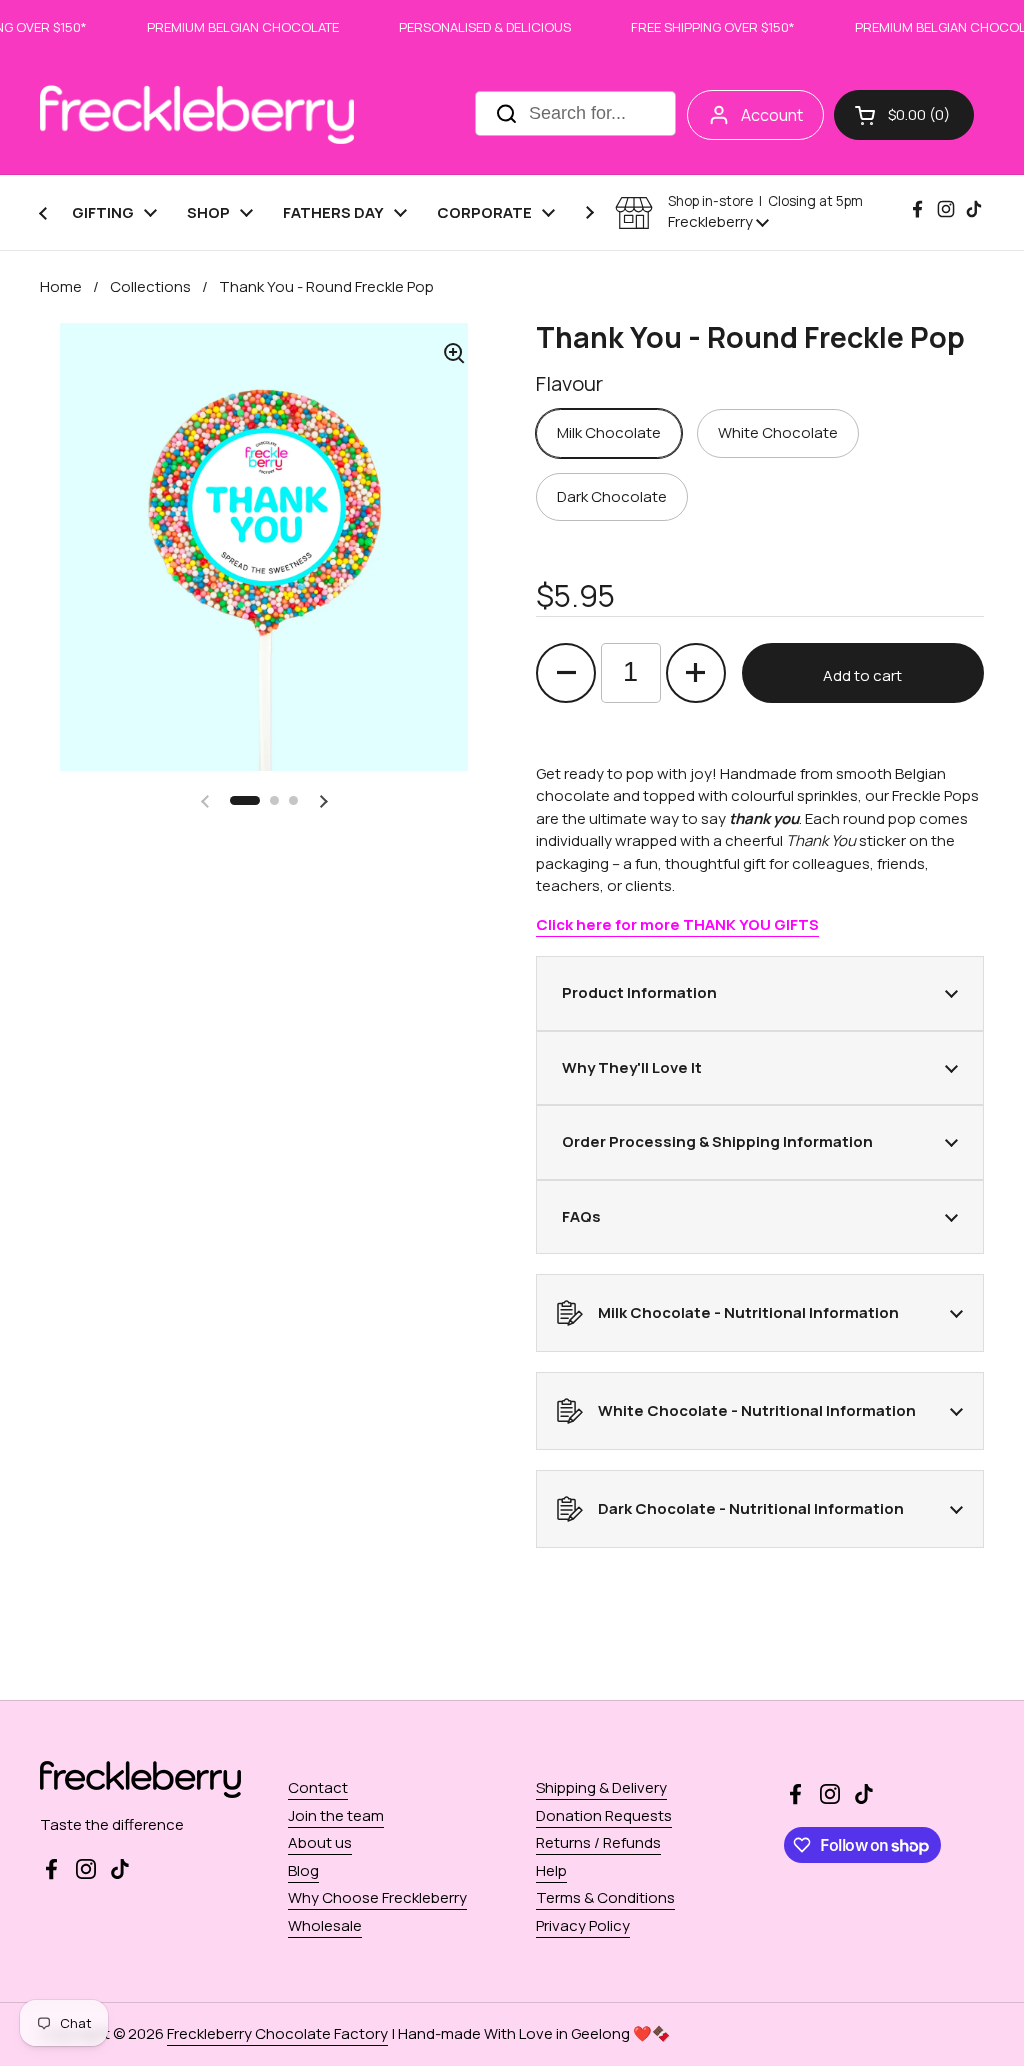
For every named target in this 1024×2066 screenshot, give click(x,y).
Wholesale (325, 1925)
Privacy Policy (583, 1925)
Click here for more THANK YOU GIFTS (677, 924)
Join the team (336, 1815)
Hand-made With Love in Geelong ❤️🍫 (534, 2033)
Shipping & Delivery (601, 1787)
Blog (303, 1870)
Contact (318, 1787)
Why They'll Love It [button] (632, 1067)
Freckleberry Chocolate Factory (277, 2033)
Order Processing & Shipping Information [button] (717, 1141)
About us (320, 1842)
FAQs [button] (581, 1216)
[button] (904, 115)
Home (61, 286)
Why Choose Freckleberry (377, 1897)
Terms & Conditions (605, 1897)
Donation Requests (604, 1815)
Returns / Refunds (598, 1842)
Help (551, 1870)
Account (772, 115)
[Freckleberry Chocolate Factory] (197, 114)
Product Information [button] (639, 992)
